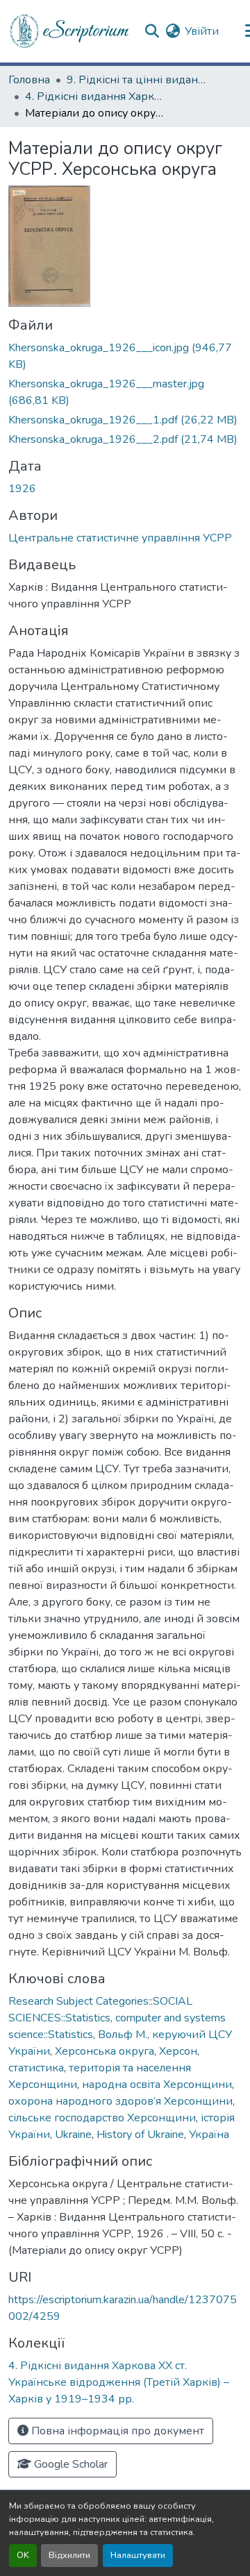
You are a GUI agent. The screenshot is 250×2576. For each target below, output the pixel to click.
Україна (209, 2135)
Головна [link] (29, 80)
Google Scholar (69, 2464)
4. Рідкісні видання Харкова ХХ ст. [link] (94, 96)
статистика (36, 2068)
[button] (70, 31)
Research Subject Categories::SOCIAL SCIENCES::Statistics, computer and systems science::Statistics (117, 2018)
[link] (125, 356)
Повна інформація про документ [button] (116, 2431)
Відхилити (69, 2555)
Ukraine (73, 2135)
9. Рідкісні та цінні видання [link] (136, 80)
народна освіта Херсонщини (157, 2085)
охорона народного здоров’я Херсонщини (120, 2101)
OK (23, 2555)
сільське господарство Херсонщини (102, 2118)
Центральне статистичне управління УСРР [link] (120, 538)
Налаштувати (138, 2555)
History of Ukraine (140, 2135)
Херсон (178, 2051)
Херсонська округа (105, 2051)
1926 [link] (22, 489)
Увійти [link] (202, 31)
